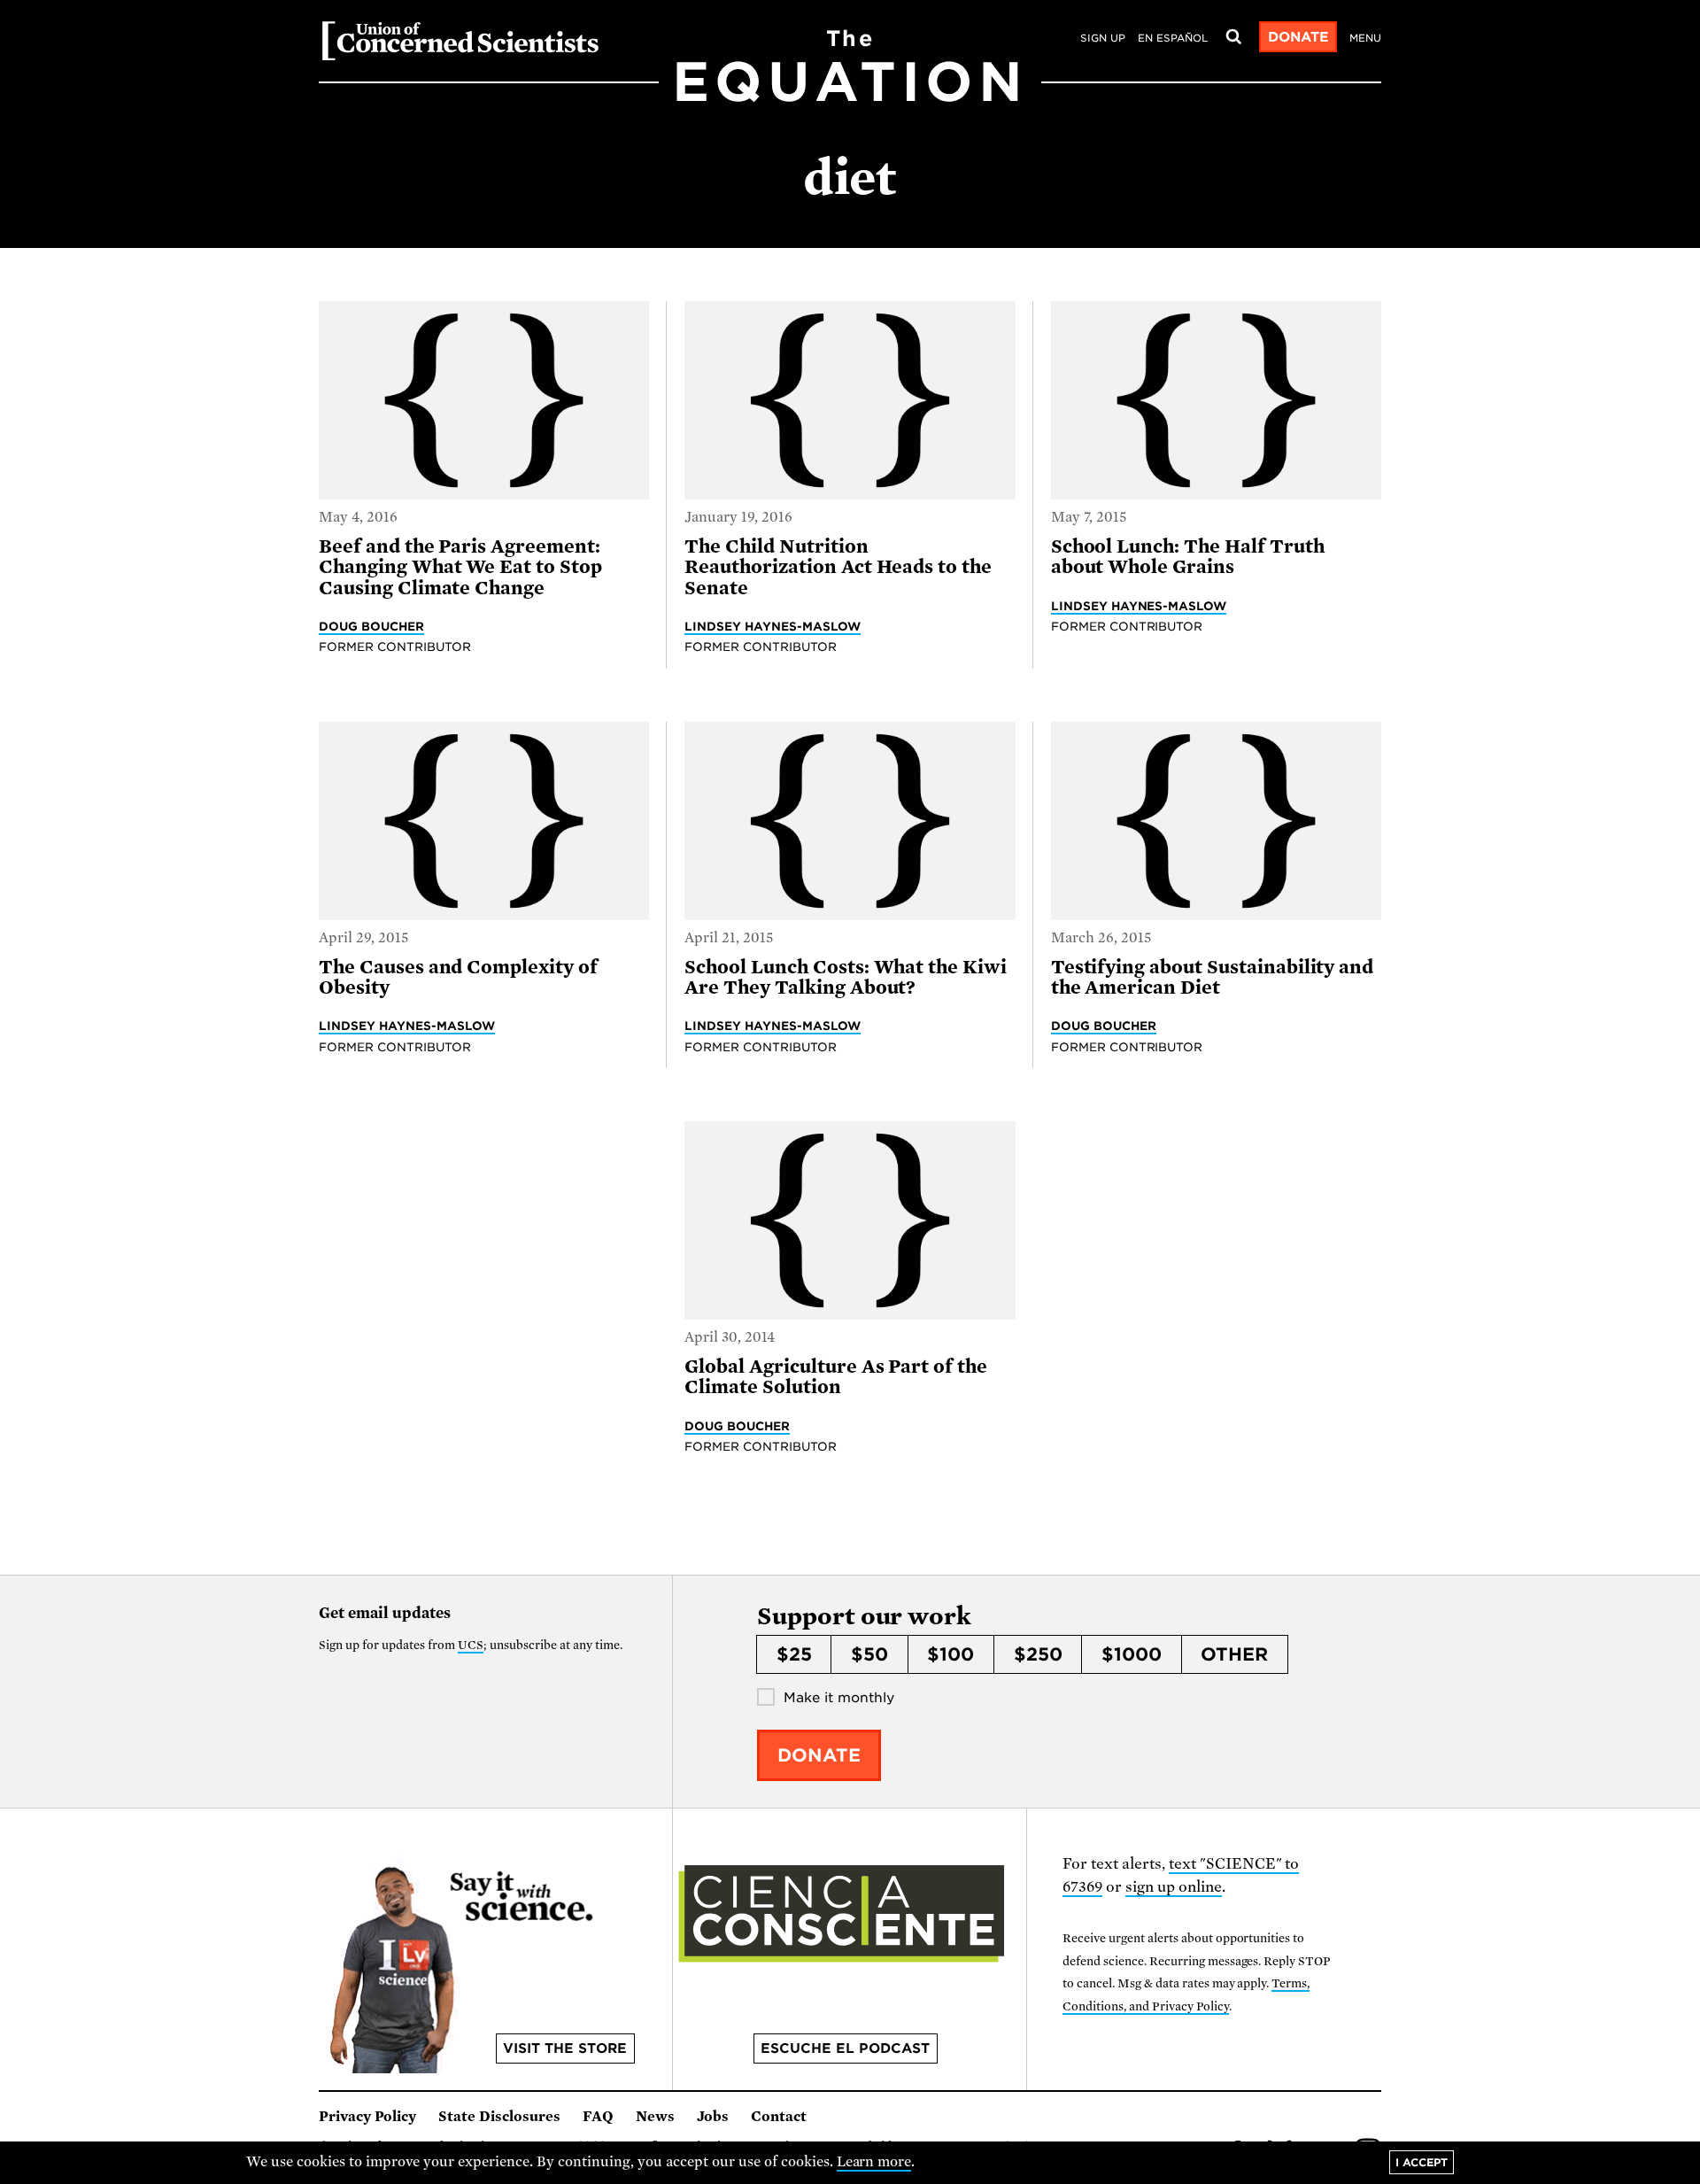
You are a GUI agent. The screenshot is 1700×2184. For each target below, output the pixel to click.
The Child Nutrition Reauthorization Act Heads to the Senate (838, 567)
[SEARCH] (1233, 37)
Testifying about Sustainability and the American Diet (1213, 977)
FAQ (598, 2117)
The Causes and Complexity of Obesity (458, 977)
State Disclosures (499, 2117)
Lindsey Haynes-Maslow (773, 626)
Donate (1298, 37)
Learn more (874, 2162)
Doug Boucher (371, 626)
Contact (779, 2117)
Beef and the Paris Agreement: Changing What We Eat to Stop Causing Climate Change (460, 567)
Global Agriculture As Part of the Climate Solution (836, 1377)
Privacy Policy (367, 2117)
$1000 (1132, 1654)
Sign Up (1103, 38)
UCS (471, 1645)
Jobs (713, 2117)
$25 (794, 1654)
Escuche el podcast (845, 2048)
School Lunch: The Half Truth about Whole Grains (1188, 557)
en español (1173, 38)
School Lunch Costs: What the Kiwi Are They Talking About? (846, 977)
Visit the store (565, 2048)
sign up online (1174, 1887)
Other (1234, 1654)
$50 (869, 1654)
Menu (1365, 38)
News (655, 2117)
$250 (1038, 1654)
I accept (1422, 2162)
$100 (950, 1654)
